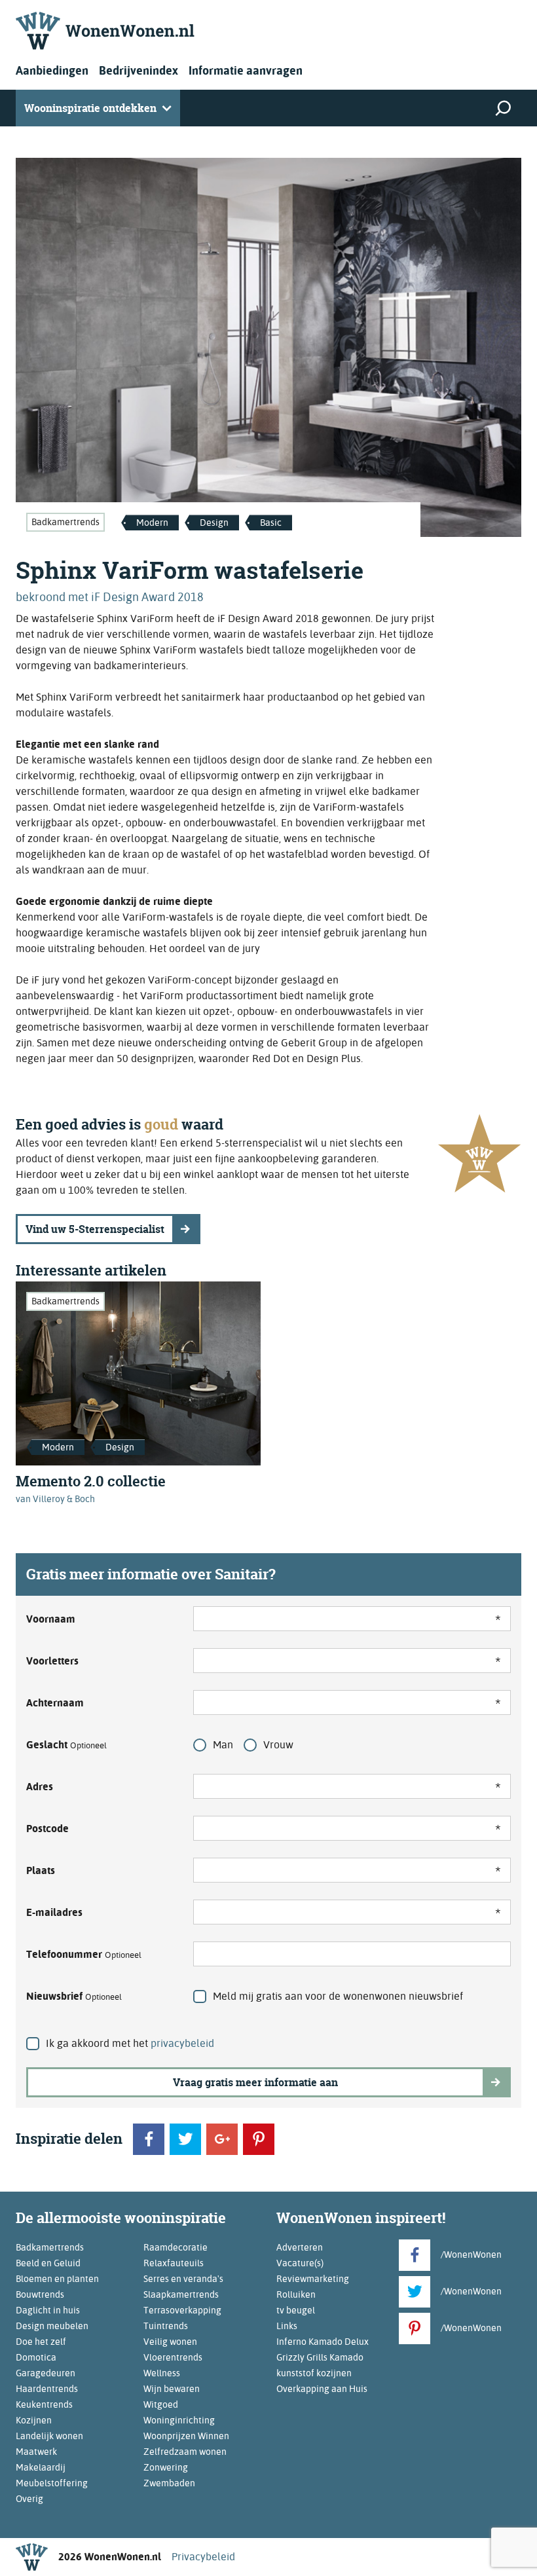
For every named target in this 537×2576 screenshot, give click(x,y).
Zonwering (166, 2467)
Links (287, 2326)
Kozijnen (34, 2420)
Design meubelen (52, 2326)
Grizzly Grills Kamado (320, 2357)
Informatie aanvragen (246, 70)
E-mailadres (54, 1912)
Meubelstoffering (52, 2483)
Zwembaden (169, 2483)
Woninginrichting (179, 2420)
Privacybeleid (203, 2557)
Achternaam (55, 1703)
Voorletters (52, 1661)
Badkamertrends (65, 522)
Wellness (162, 2373)
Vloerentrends (173, 2357)
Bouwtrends (40, 2294)
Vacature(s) (300, 2263)
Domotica (36, 2357)
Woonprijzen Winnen (186, 2436)
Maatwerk (36, 2452)
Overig (29, 2499)
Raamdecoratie (176, 2247)
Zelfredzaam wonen (185, 2452)
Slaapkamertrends (181, 2294)
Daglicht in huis (48, 2310)
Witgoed (161, 2404)
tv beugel (296, 2310)
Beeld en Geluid (48, 2263)
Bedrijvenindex (139, 70)
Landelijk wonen (49, 2436)
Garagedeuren (46, 2373)
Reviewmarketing (313, 2279)
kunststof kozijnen (314, 2373)
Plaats (41, 1870)
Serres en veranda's (183, 2279)
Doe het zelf (41, 2342)
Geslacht (66, 1745)
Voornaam (51, 1619)
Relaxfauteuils (174, 2263)
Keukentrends (44, 2404)
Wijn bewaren (172, 2389)
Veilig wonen (170, 2342)
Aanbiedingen (52, 70)
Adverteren (300, 2247)
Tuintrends (166, 2326)
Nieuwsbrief (74, 1996)
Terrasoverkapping (182, 2310)
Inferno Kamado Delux (323, 2342)
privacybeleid (182, 2043)
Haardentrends (47, 2389)
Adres (40, 1787)
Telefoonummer (84, 1954)
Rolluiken (296, 2294)
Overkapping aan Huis (322, 2389)
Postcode (47, 1829)
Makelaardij (41, 2467)
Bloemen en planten (57, 2279)
